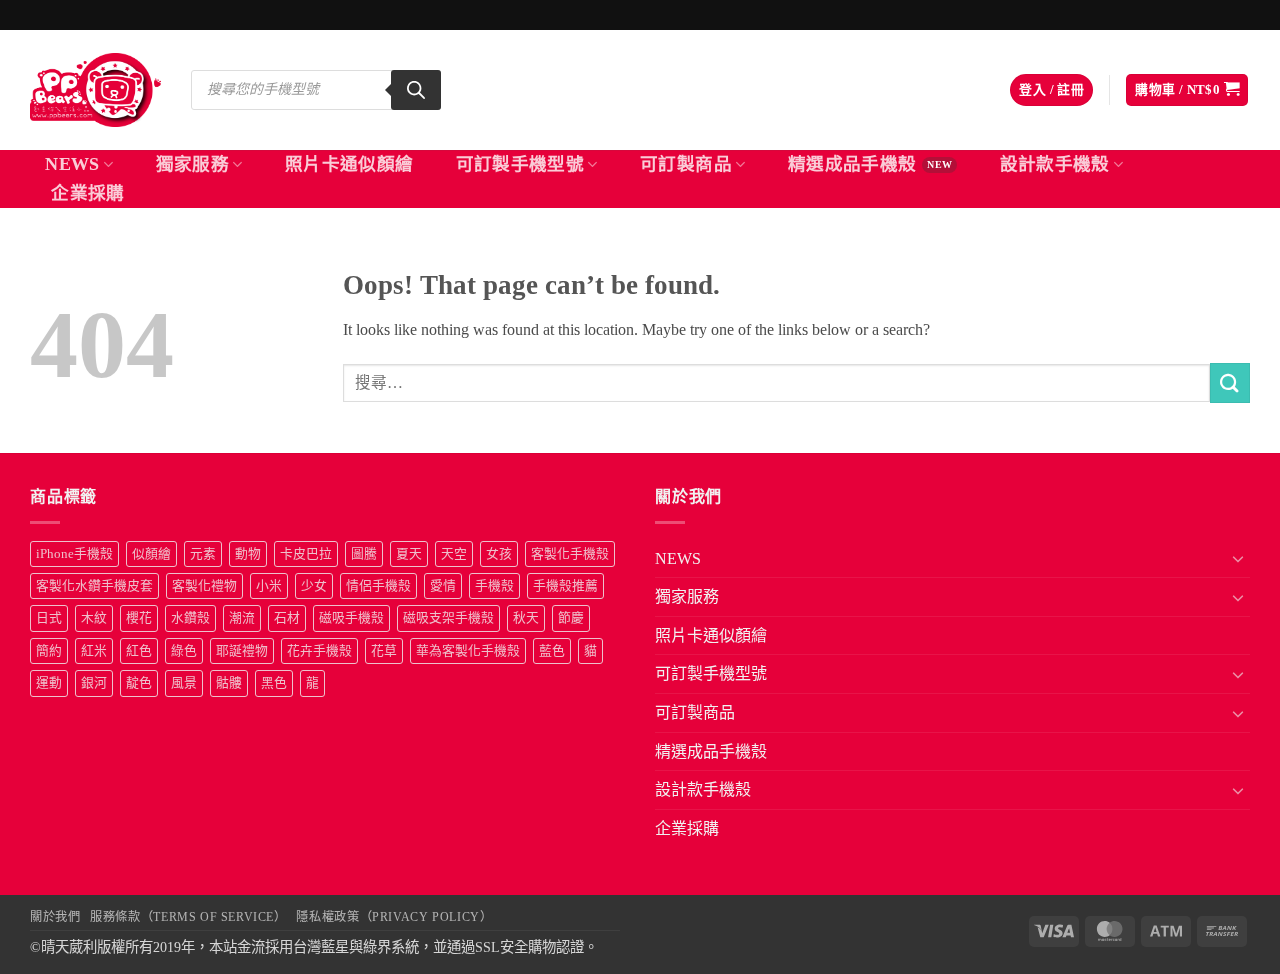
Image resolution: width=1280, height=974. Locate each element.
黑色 (274, 683)
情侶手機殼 (378, 586)
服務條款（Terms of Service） (188, 917)
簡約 (49, 651)
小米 (269, 586)
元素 (203, 554)
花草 (384, 651)
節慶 (571, 618)
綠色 (184, 651)
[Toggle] (1238, 558)
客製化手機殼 (570, 554)
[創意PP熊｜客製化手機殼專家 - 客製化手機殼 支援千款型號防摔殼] (95, 90)
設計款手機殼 (1055, 164)
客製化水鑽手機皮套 (94, 586)
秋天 (526, 618)
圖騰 (364, 554)
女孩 (499, 554)
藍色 (552, 651)
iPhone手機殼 (74, 554)
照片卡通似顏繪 (349, 164)
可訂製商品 (686, 164)
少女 (314, 586)
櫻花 (139, 618)
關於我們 (55, 917)
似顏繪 (151, 554)
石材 (287, 618)
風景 (184, 683)
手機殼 (494, 586)
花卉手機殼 (319, 651)
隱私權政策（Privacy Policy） (394, 917)
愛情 (443, 586)
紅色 (139, 651)
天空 (454, 554)
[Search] (416, 90)
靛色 (139, 683)
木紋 (94, 618)
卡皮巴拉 (306, 554)
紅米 (94, 651)
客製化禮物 (204, 586)
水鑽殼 (190, 618)
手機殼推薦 (565, 586)
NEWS (72, 164)
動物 (248, 554)
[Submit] (1230, 382)
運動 (49, 683)
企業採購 (87, 193)
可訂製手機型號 (520, 164)
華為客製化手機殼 (468, 651)
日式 (49, 618)
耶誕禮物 (242, 651)
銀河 (94, 683)
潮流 (242, 618)
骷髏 (229, 683)
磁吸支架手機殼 (448, 618)
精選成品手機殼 (852, 164)
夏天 (409, 554)
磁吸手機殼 (351, 618)
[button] (1051, 90)
